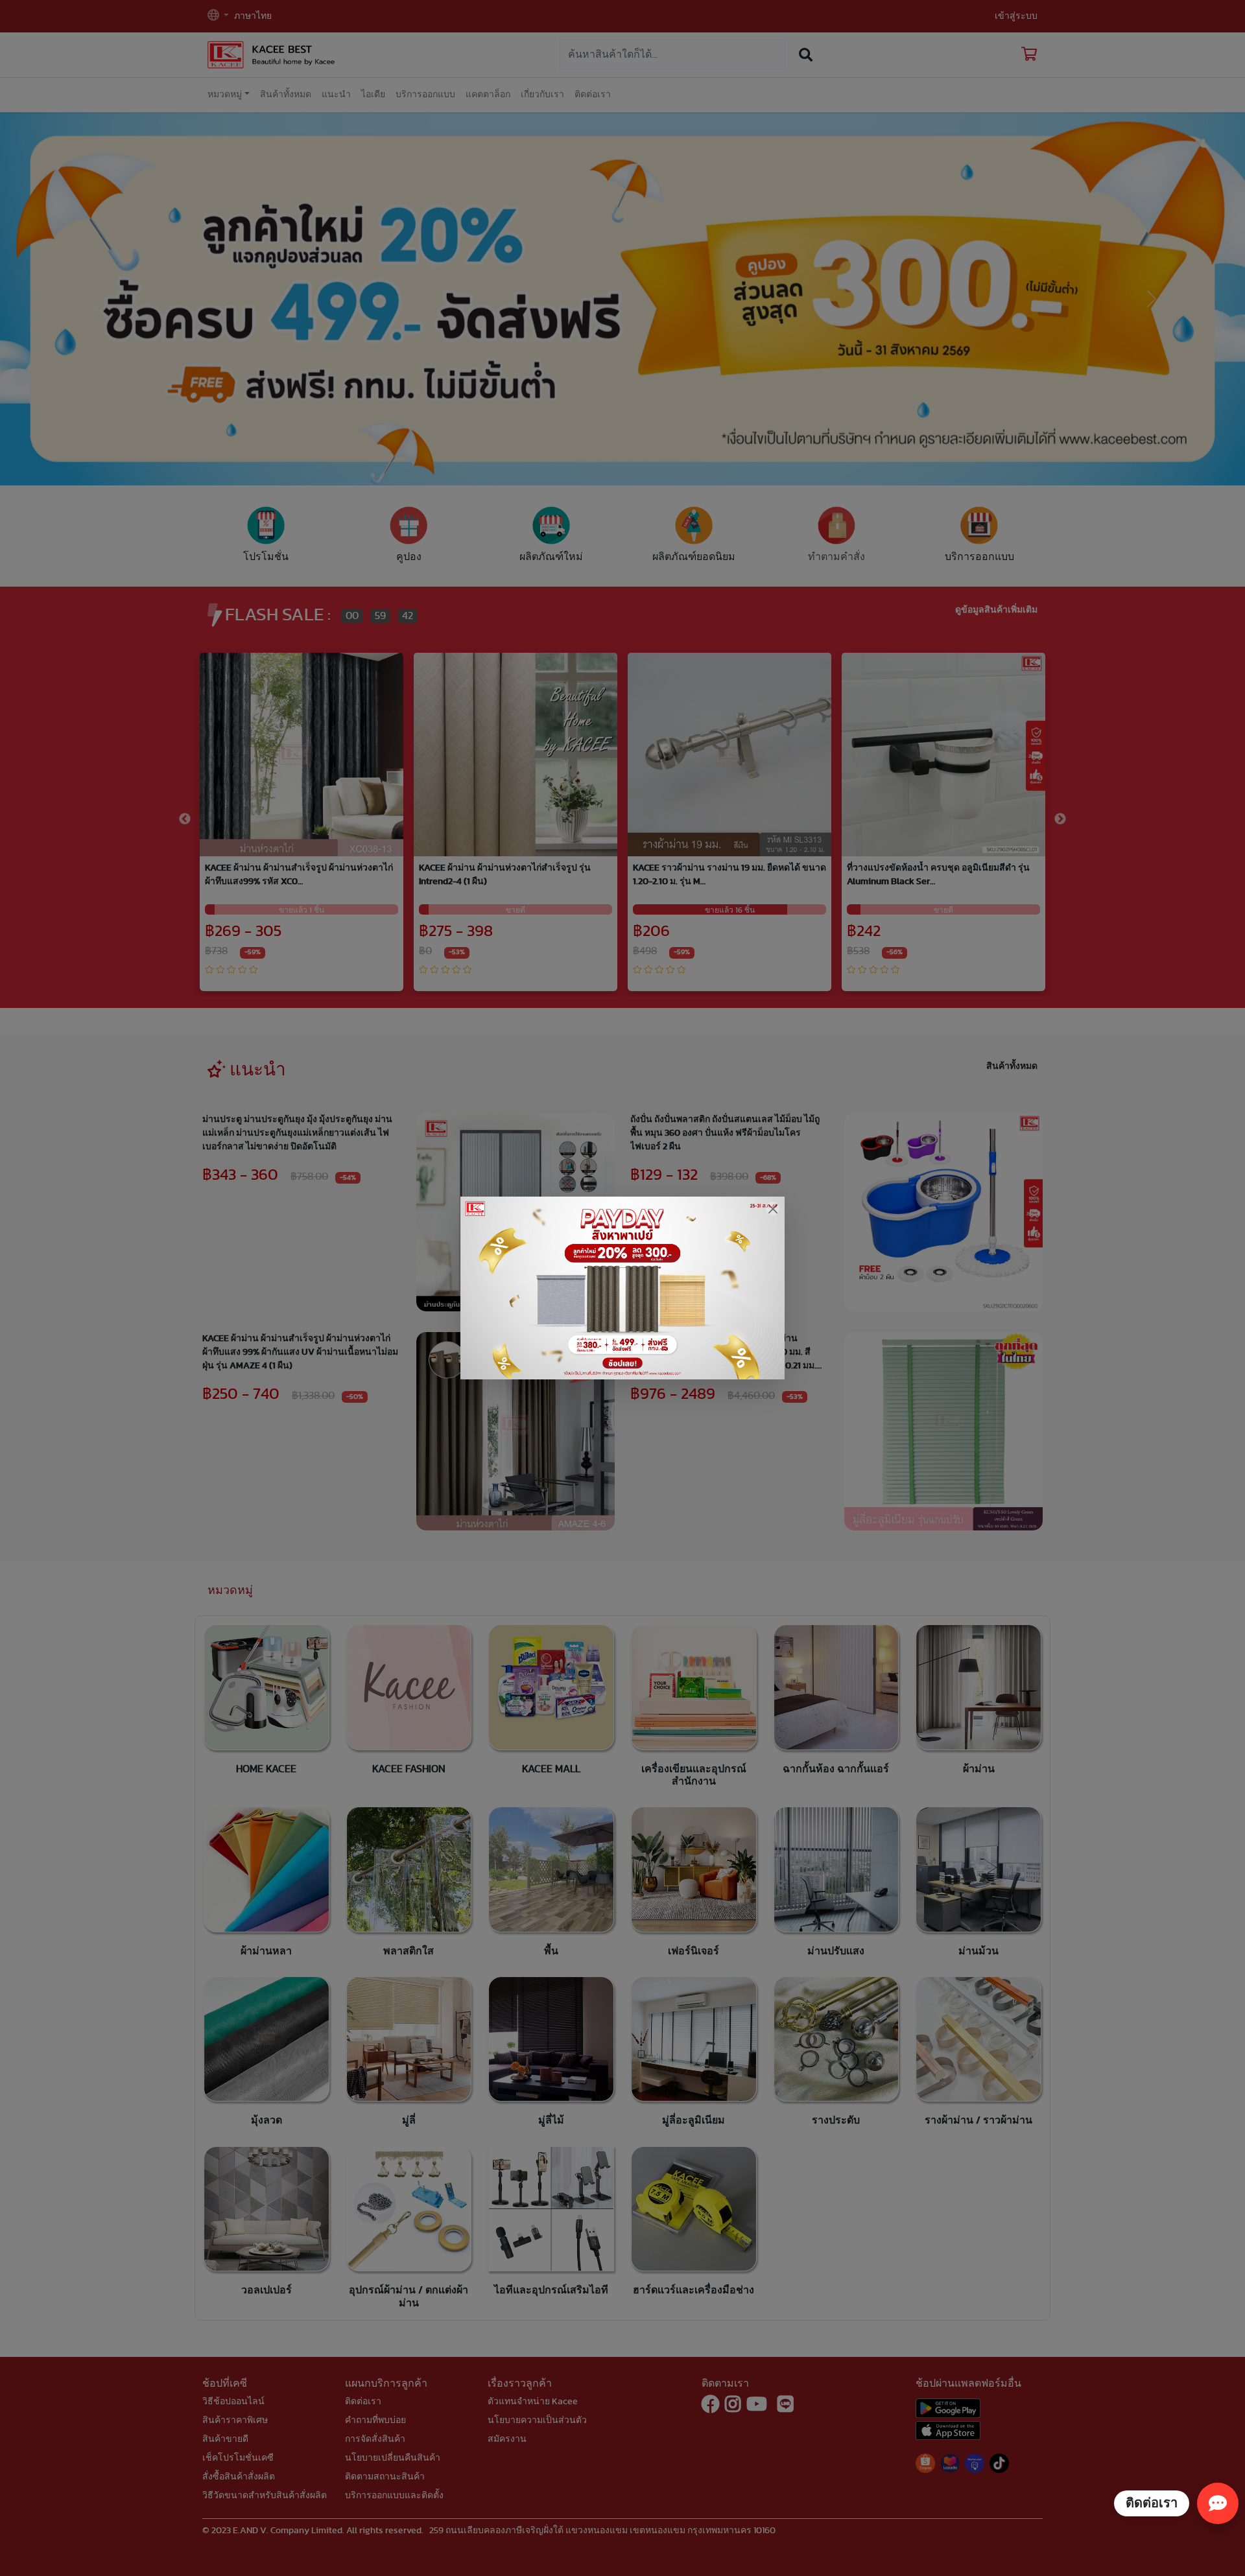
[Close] (773, 1209)
